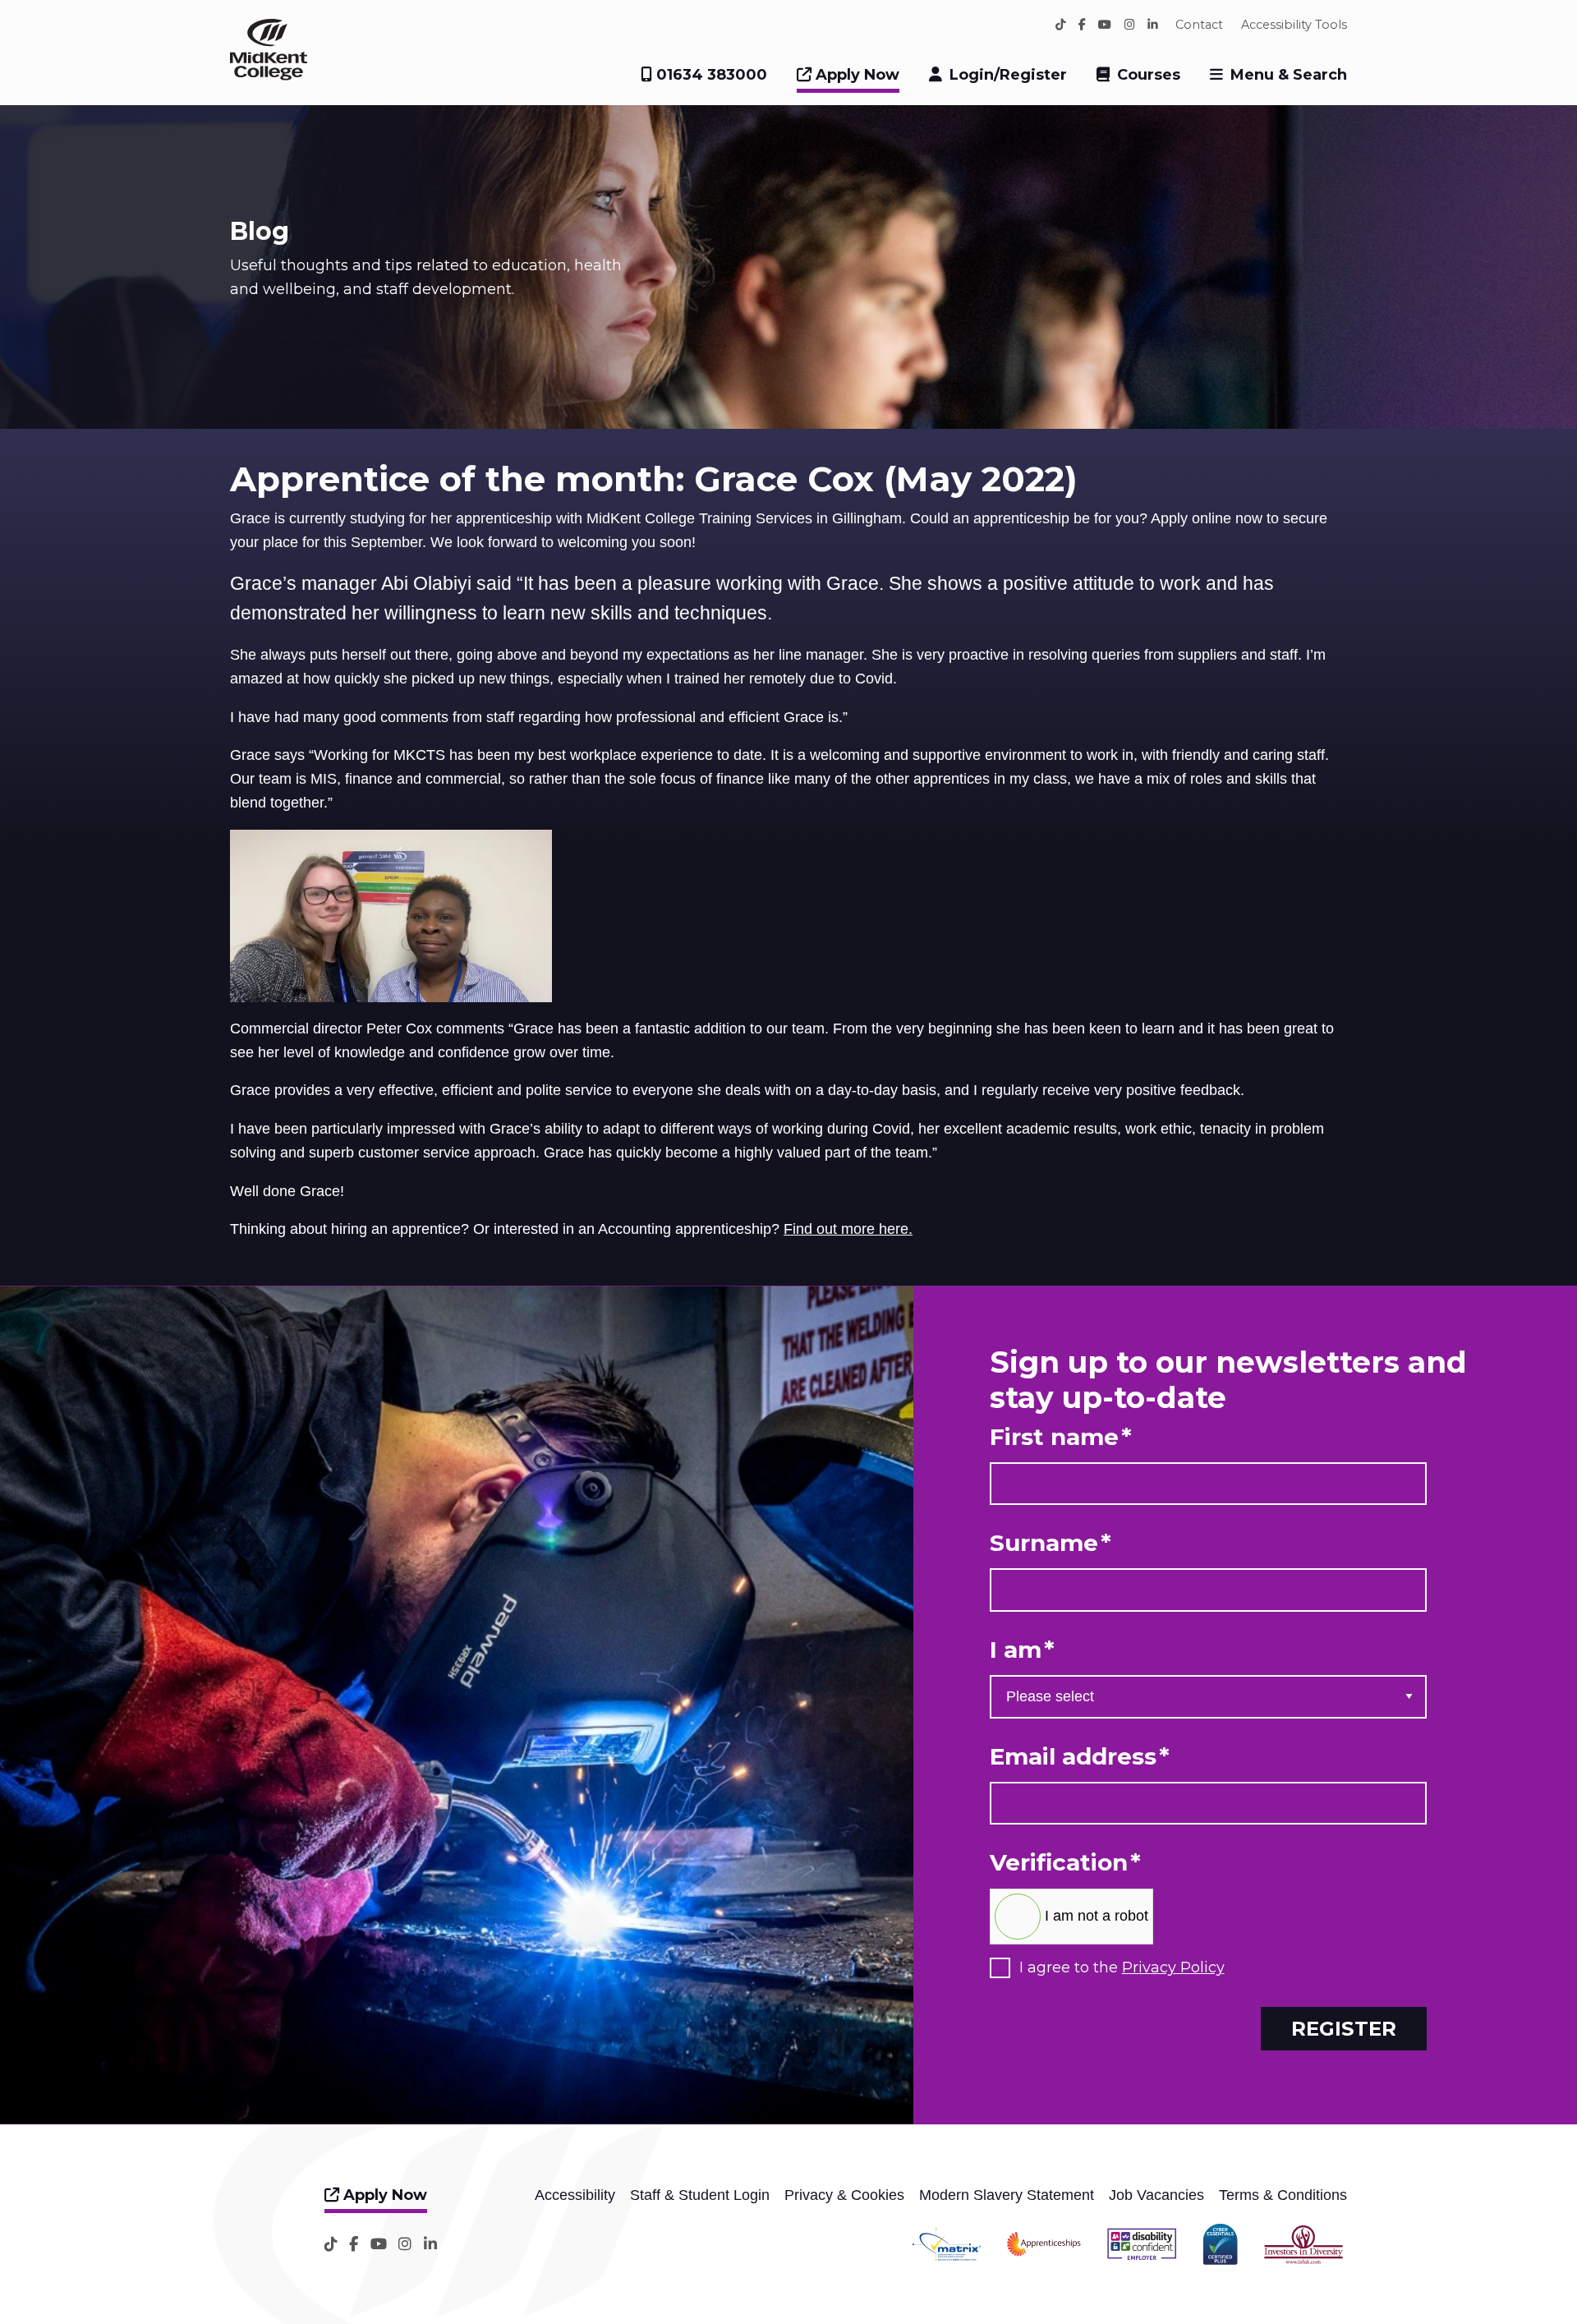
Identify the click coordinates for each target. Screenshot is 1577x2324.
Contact (1199, 25)
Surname (1051, 1543)
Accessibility (575, 2195)
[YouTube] (1105, 25)
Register (1344, 2028)
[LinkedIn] (1153, 25)
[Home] (269, 76)
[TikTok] (1061, 25)
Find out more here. (848, 1229)
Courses (1149, 75)
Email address (1080, 1757)
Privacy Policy (1173, 1967)
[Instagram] (1130, 25)
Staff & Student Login (700, 2195)
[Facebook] (1082, 25)
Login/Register (1008, 75)
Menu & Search (1289, 75)
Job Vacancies (1156, 2195)
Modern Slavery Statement (1007, 2195)
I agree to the (1122, 1968)
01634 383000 (710, 75)
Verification (1065, 1863)
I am (1022, 1650)
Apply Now (855, 75)
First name (1061, 1437)
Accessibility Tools (1294, 25)
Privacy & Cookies (844, 2195)
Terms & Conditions (1283, 2195)
